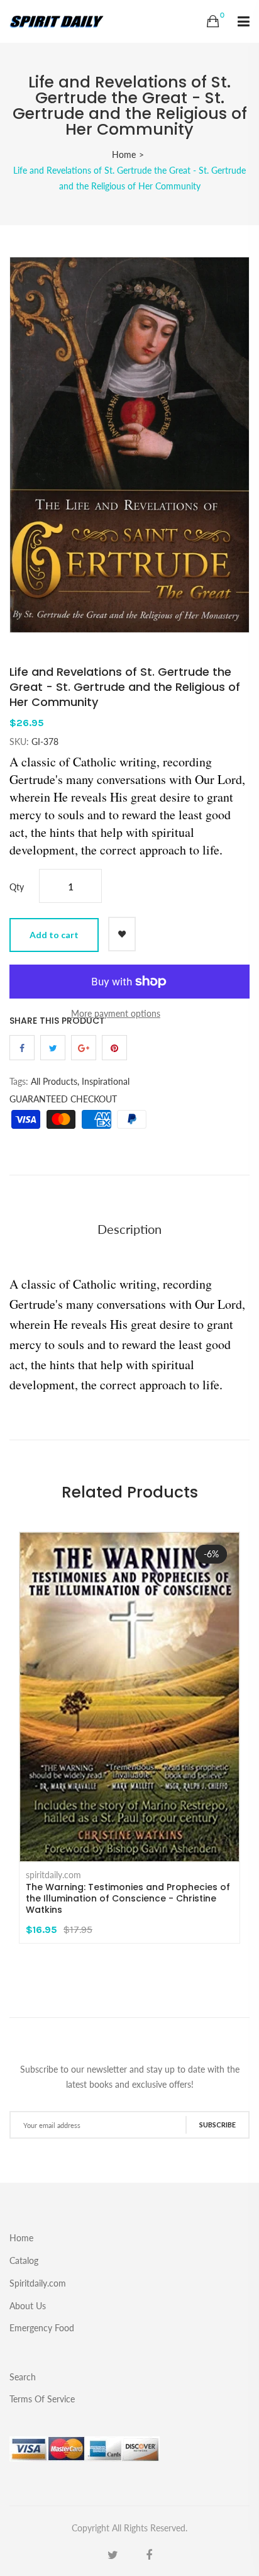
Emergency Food (42, 2327)
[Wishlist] (122, 934)
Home (124, 154)
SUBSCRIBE (218, 2125)
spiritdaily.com (53, 1875)
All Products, (55, 1081)
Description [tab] (129, 1229)
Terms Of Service (42, 2399)
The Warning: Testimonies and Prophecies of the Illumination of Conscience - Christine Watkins (128, 1898)
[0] (213, 21)
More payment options (116, 1013)
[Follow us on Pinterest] (114, 1048)
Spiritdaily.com (38, 2283)
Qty (17, 887)
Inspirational (106, 1081)
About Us (28, 2306)
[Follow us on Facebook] (22, 1048)
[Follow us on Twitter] (53, 1048)
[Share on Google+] (84, 1048)
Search (23, 2377)
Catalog (24, 2260)
